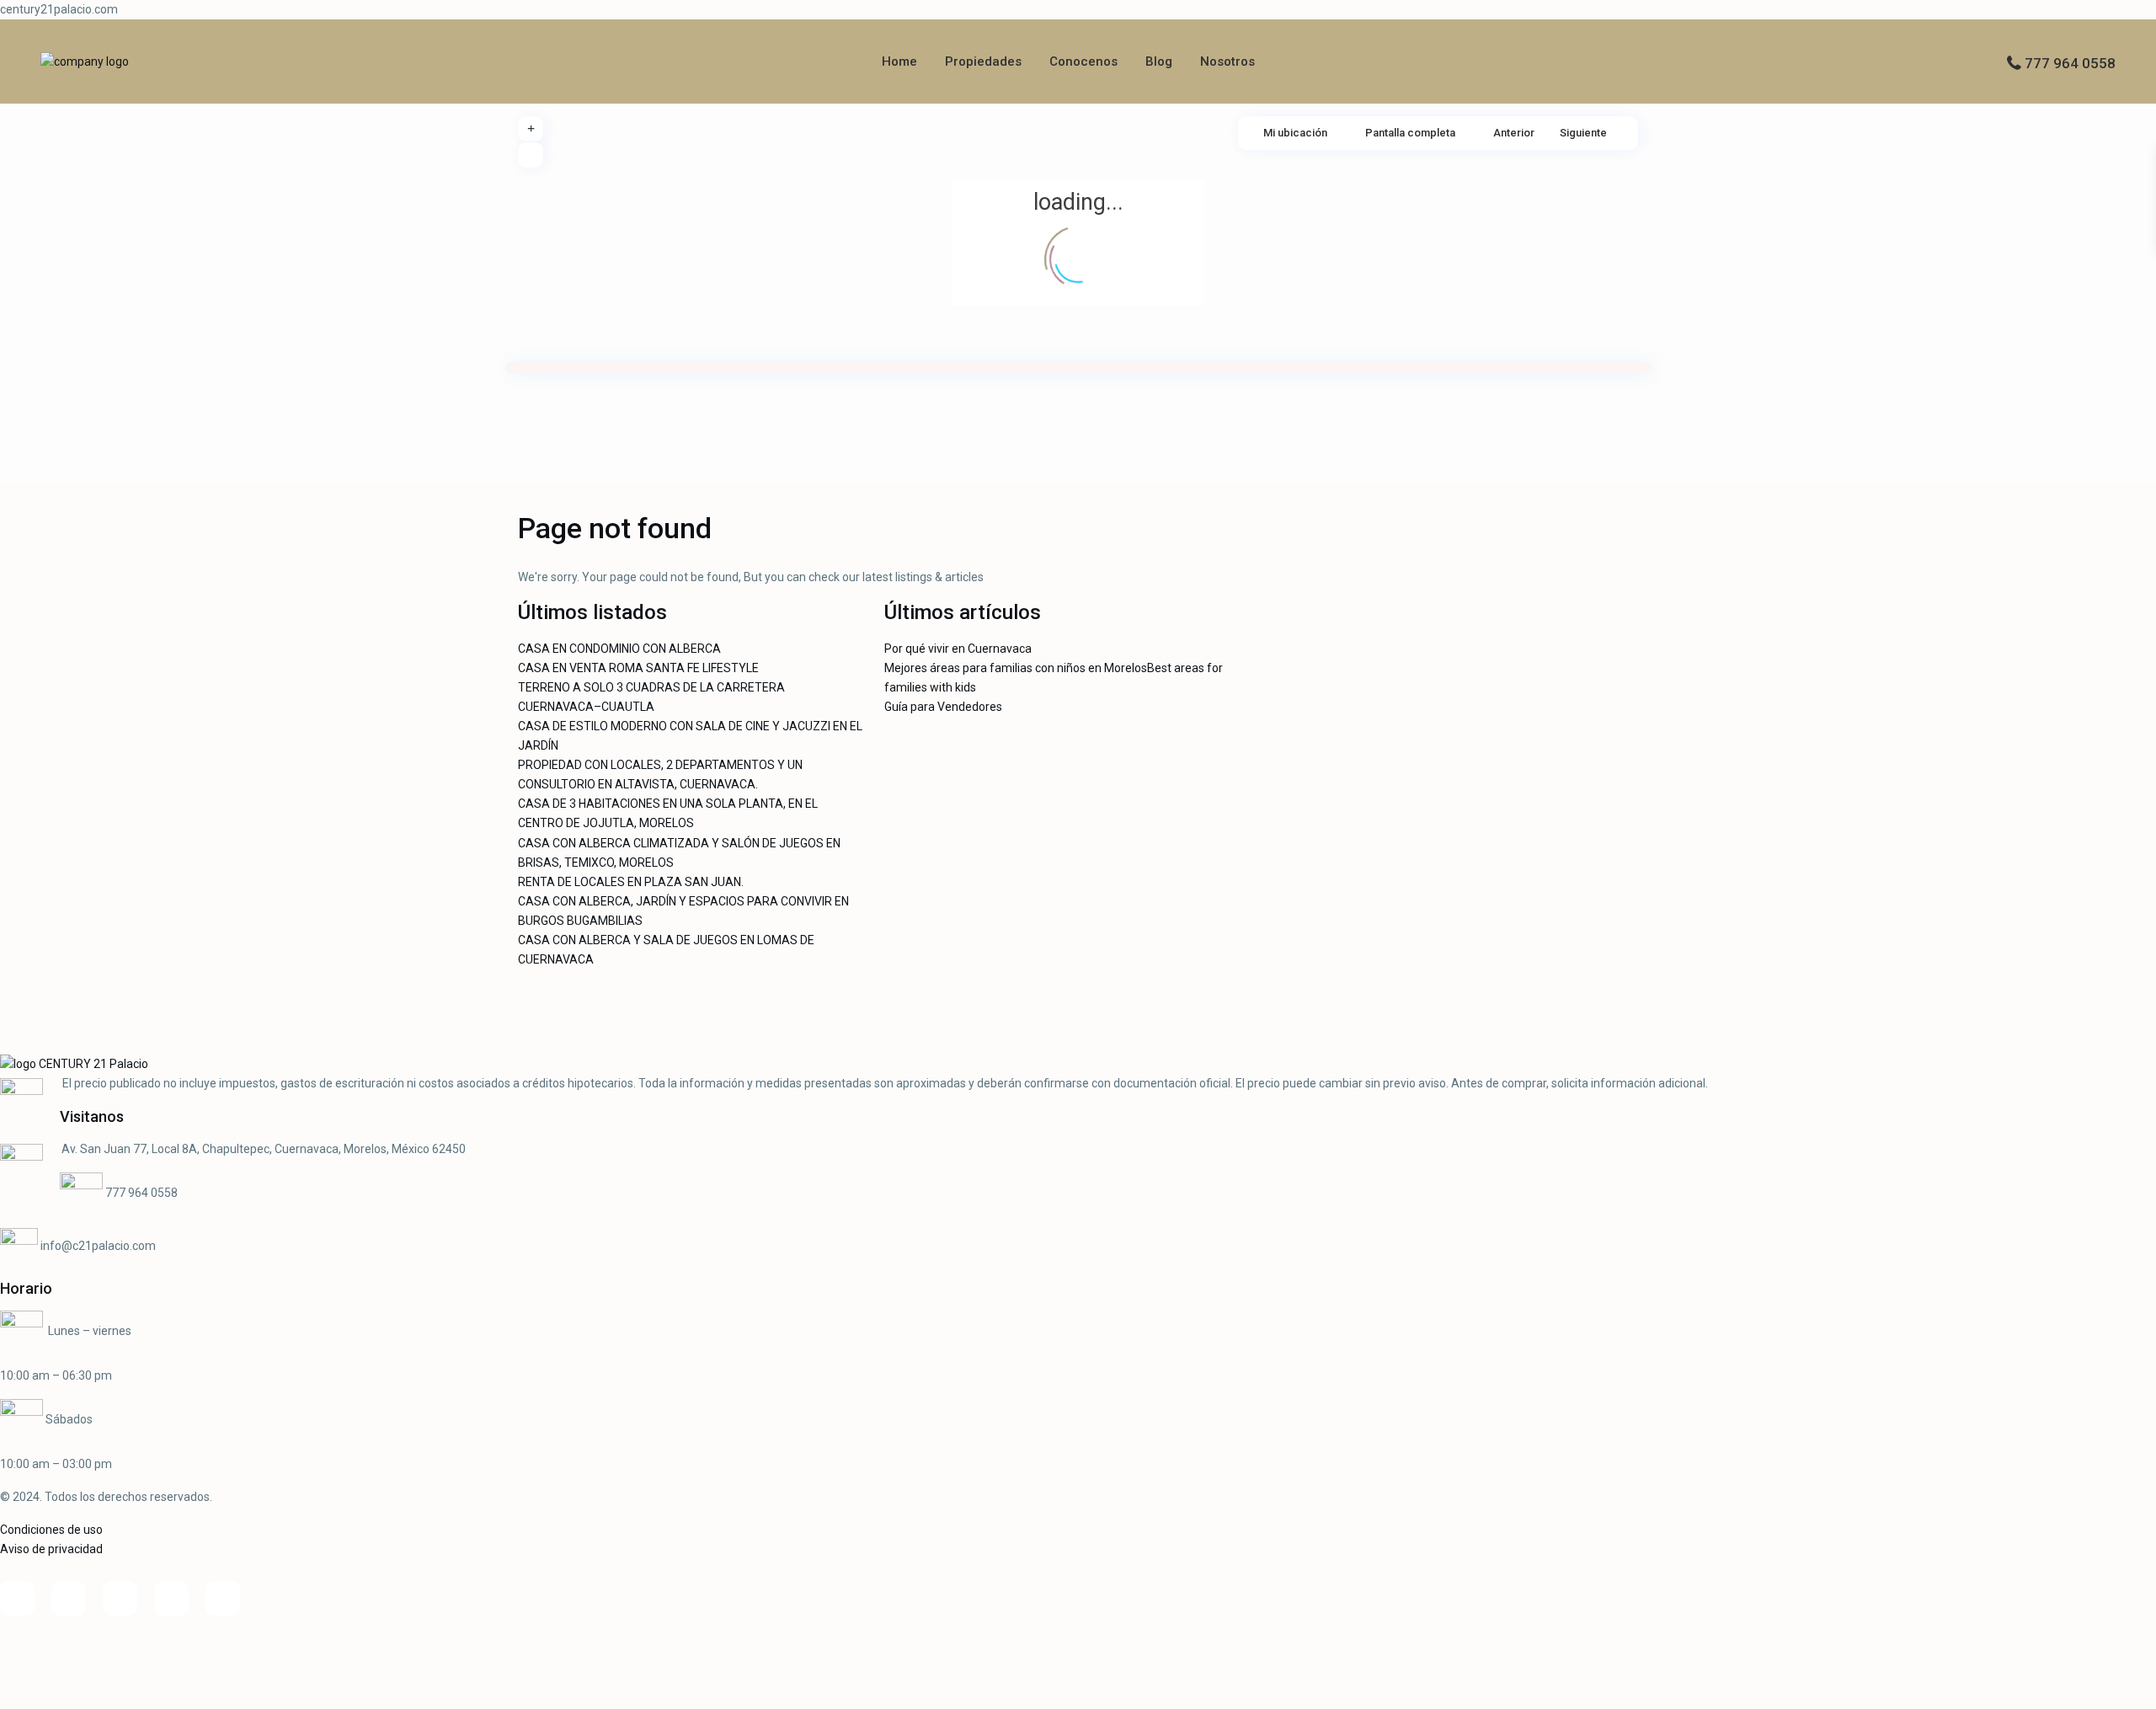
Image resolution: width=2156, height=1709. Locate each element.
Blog (1159, 61)
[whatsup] (69, 1598)
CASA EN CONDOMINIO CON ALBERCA (619, 649)
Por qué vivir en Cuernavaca (958, 649)
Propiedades (983, 61)
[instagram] (223, 1598)
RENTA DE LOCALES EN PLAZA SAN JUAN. (631, 882)
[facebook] (17, 1598)
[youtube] (171, 1598)
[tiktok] (120, 1598)
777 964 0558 (2070, 63)
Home (899, 61)
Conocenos (1083, 61)
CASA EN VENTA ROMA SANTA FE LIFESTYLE (638, 668)
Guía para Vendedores (943, 707)
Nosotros (1227, 61)
